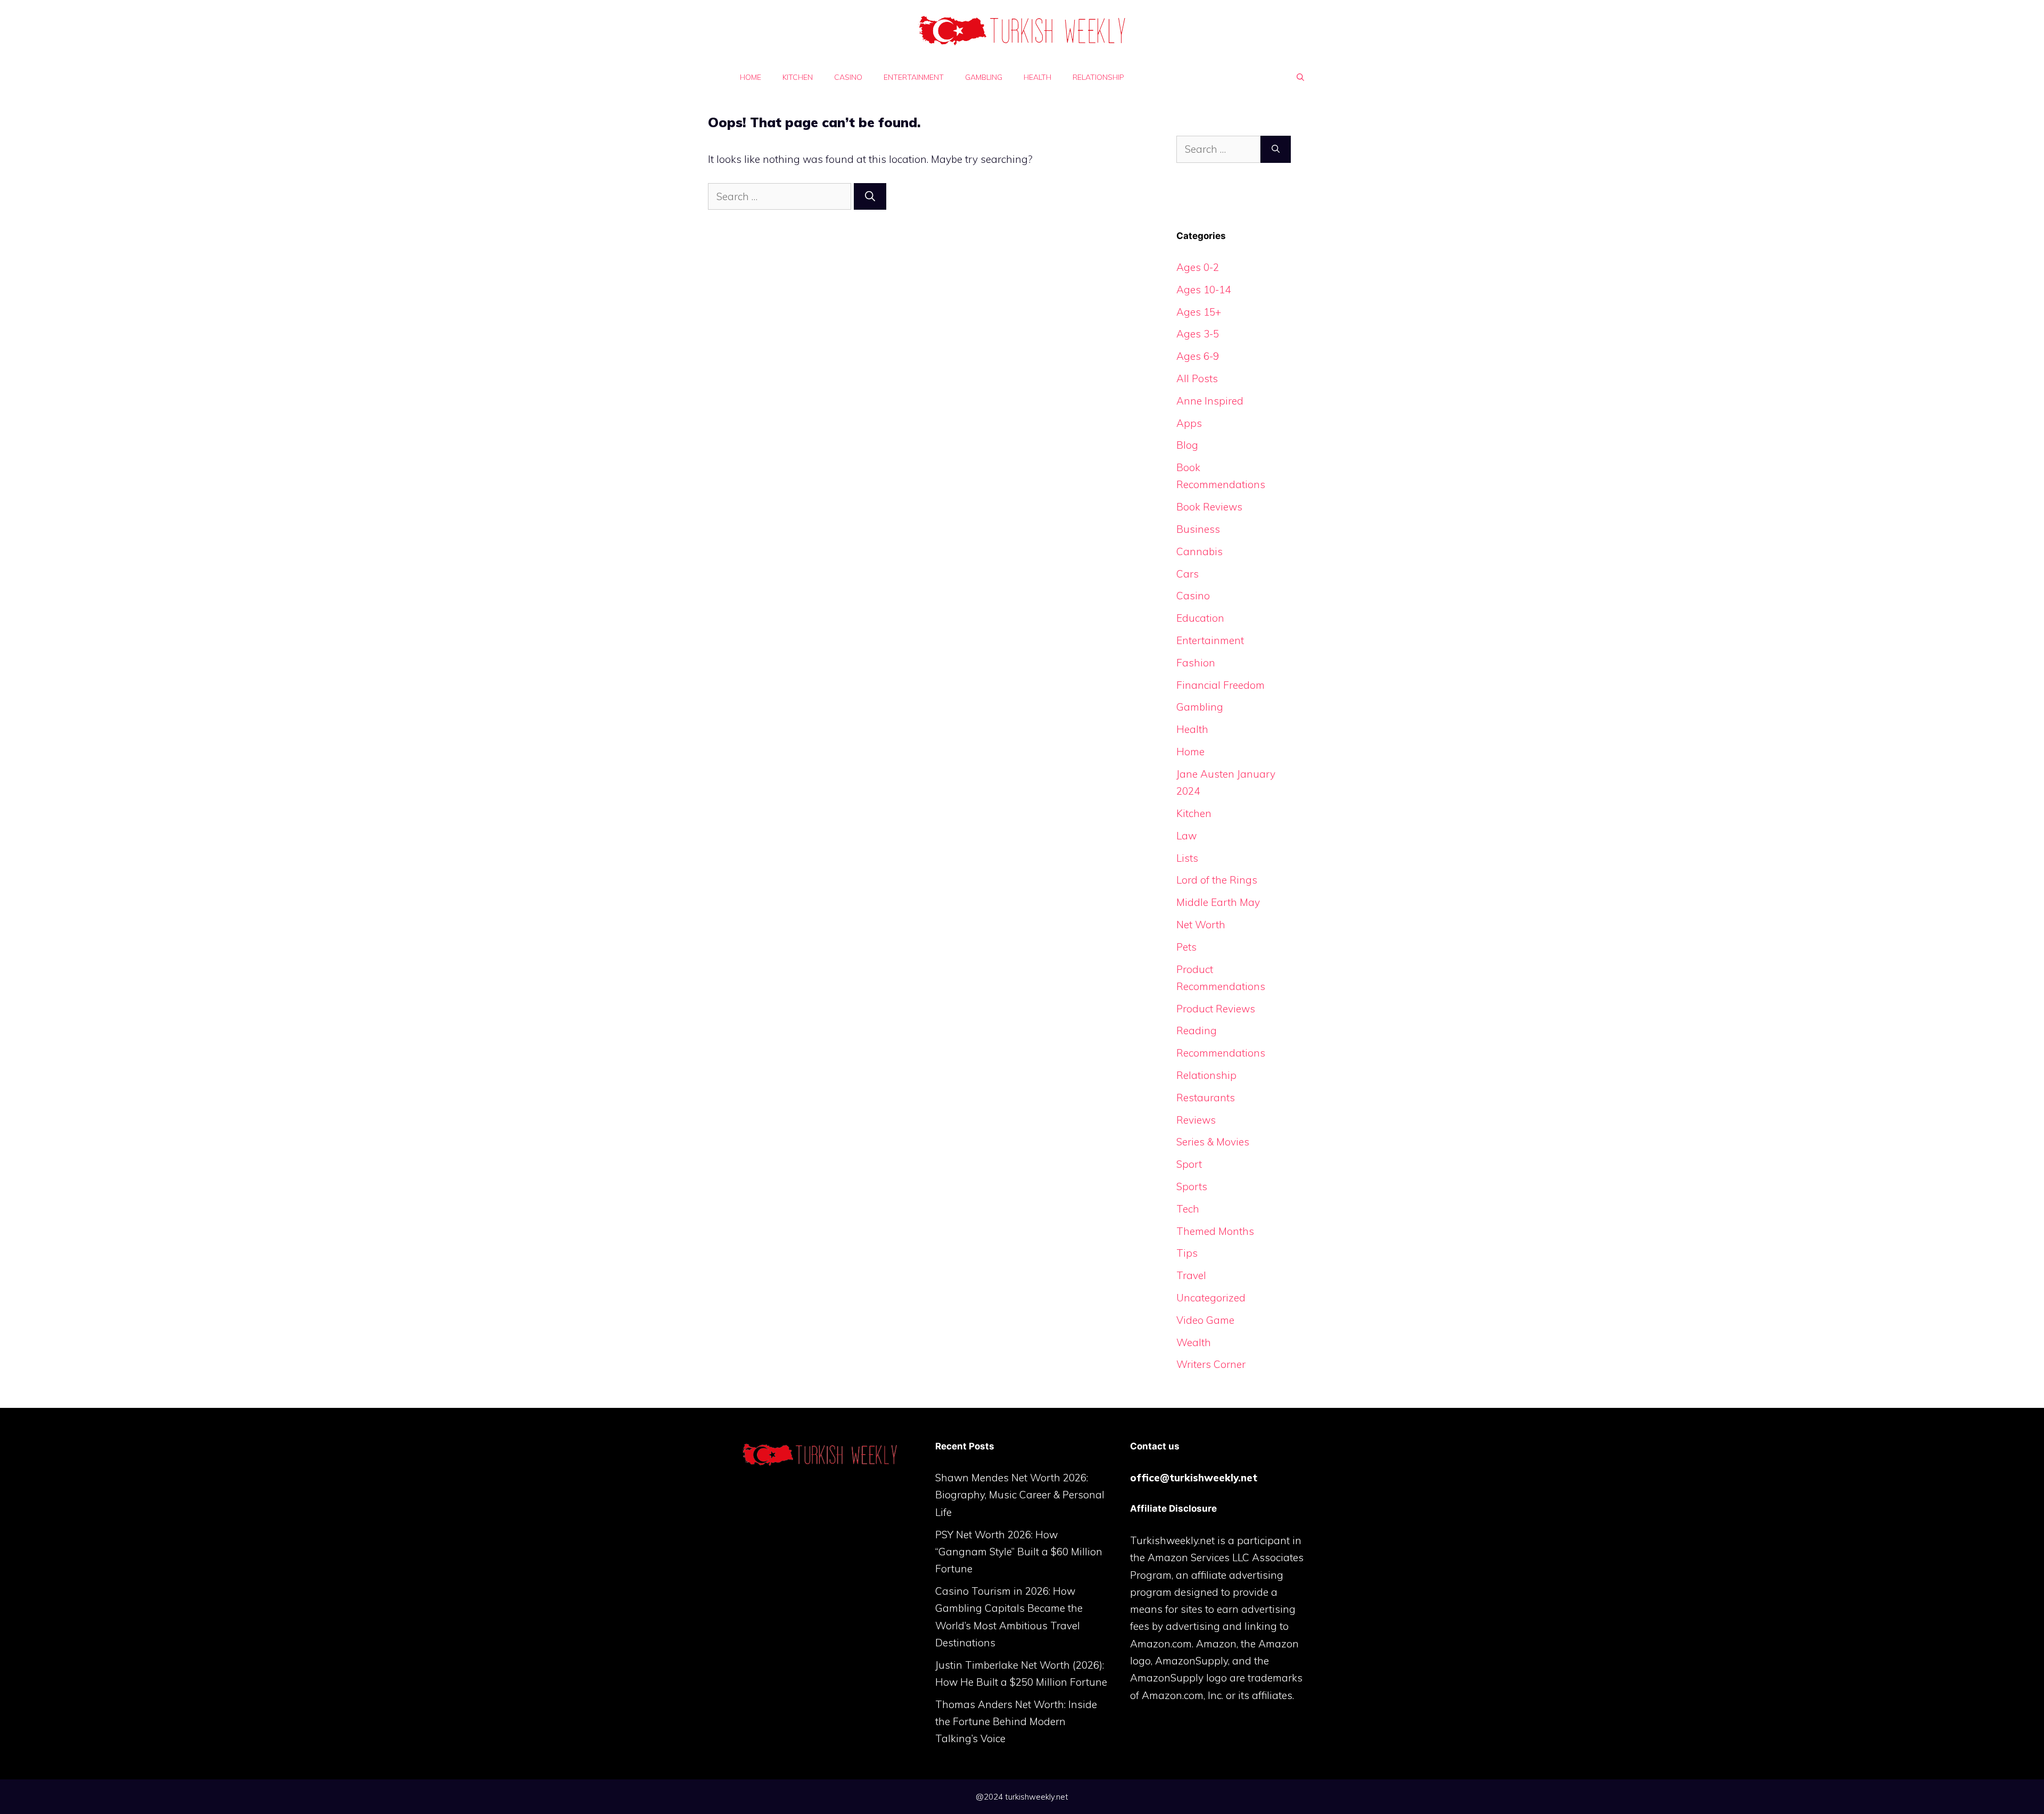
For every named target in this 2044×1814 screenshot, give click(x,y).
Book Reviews (1209, 507)
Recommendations (1221, 1053)
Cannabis (1200, 551)
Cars (1188, 574)
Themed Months (1215, 1231)
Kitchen (798, 77)
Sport (1189, 1164)
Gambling (984, 77)
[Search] (870, 197)
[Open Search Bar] (1300, 77)
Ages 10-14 (1204, 290)
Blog (1187, 445)
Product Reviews (1216, 1009)
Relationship (1098, 77)
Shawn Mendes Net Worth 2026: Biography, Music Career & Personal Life (1020, 1495)
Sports (1192, 1186)
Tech (1188, 1209)
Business (1198, 529)
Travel (1191, 1275)
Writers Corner (1211, 1364)
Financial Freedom (1221, 685)
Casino (848, 77)
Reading (1197, 1030)
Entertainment (914, 77)
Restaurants (1206, 1098)
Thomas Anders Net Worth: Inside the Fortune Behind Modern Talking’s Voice (1016, 1722)
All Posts (1197, 378)
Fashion (1196, 663)
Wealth (1194, 1342)
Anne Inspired (1210, 401)
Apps (1189, 423)
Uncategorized (1211, 1298)
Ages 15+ (1199, 312)
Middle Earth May (1218, 902)
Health (1037, 77)
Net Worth (1201, 925)
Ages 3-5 (1198, 334)
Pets (1186, 947)
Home (751, 77)
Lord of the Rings (1217, 880)
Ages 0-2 (1198, 267)
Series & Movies (1213, 1142)
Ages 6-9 (1198, 356)
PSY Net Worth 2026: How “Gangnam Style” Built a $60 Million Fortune (1019, 1552)
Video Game (1205, 1320)
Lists (1187, 858)
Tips (1187, 1253)
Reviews (1196, 1120)
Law (1186, 836)
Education (1200, 618)
